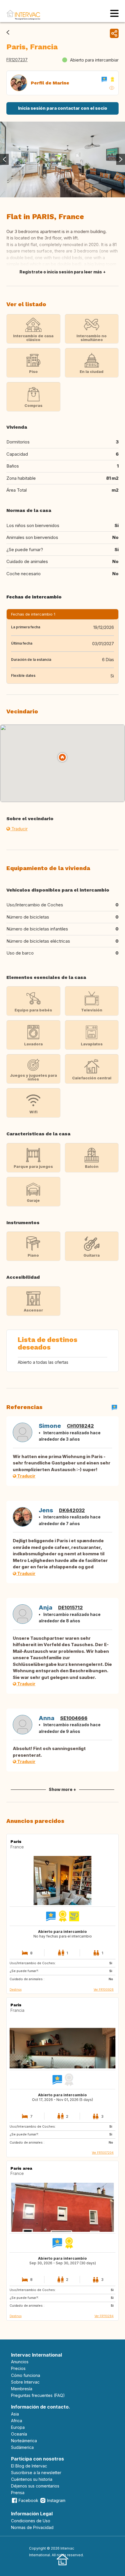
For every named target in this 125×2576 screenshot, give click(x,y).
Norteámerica (24, 2441)
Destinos (16, 1989)
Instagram (56, 2500)
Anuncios (20, 2362)
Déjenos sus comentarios (35, 2486)
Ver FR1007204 (103, 2153)
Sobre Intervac (25, 2382)
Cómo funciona (26, 2375)
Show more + (63, 1789)
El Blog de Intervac (29, 2466)
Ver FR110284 (104, 2316)
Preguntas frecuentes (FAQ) (38, 2395)
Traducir (19, 829)
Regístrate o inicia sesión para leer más (61, 272)
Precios (18, 2368)
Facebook (28, 2500)
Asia (15, 2414)
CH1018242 (80, 1426)
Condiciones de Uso (31, 2521)
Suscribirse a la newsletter (36, 2473)
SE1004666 (74, 1718)
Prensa (18, 2493)
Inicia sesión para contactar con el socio (63, 108)
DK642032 (72, 1510)
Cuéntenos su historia (32, 2479)
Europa (18, 2427)
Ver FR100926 (104, 1989)
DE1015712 (70, 1608)
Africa (17, 2421)
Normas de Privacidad (32, 2527)
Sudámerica (22, 2447)
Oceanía (19, 2434)
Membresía (22, 2389)
